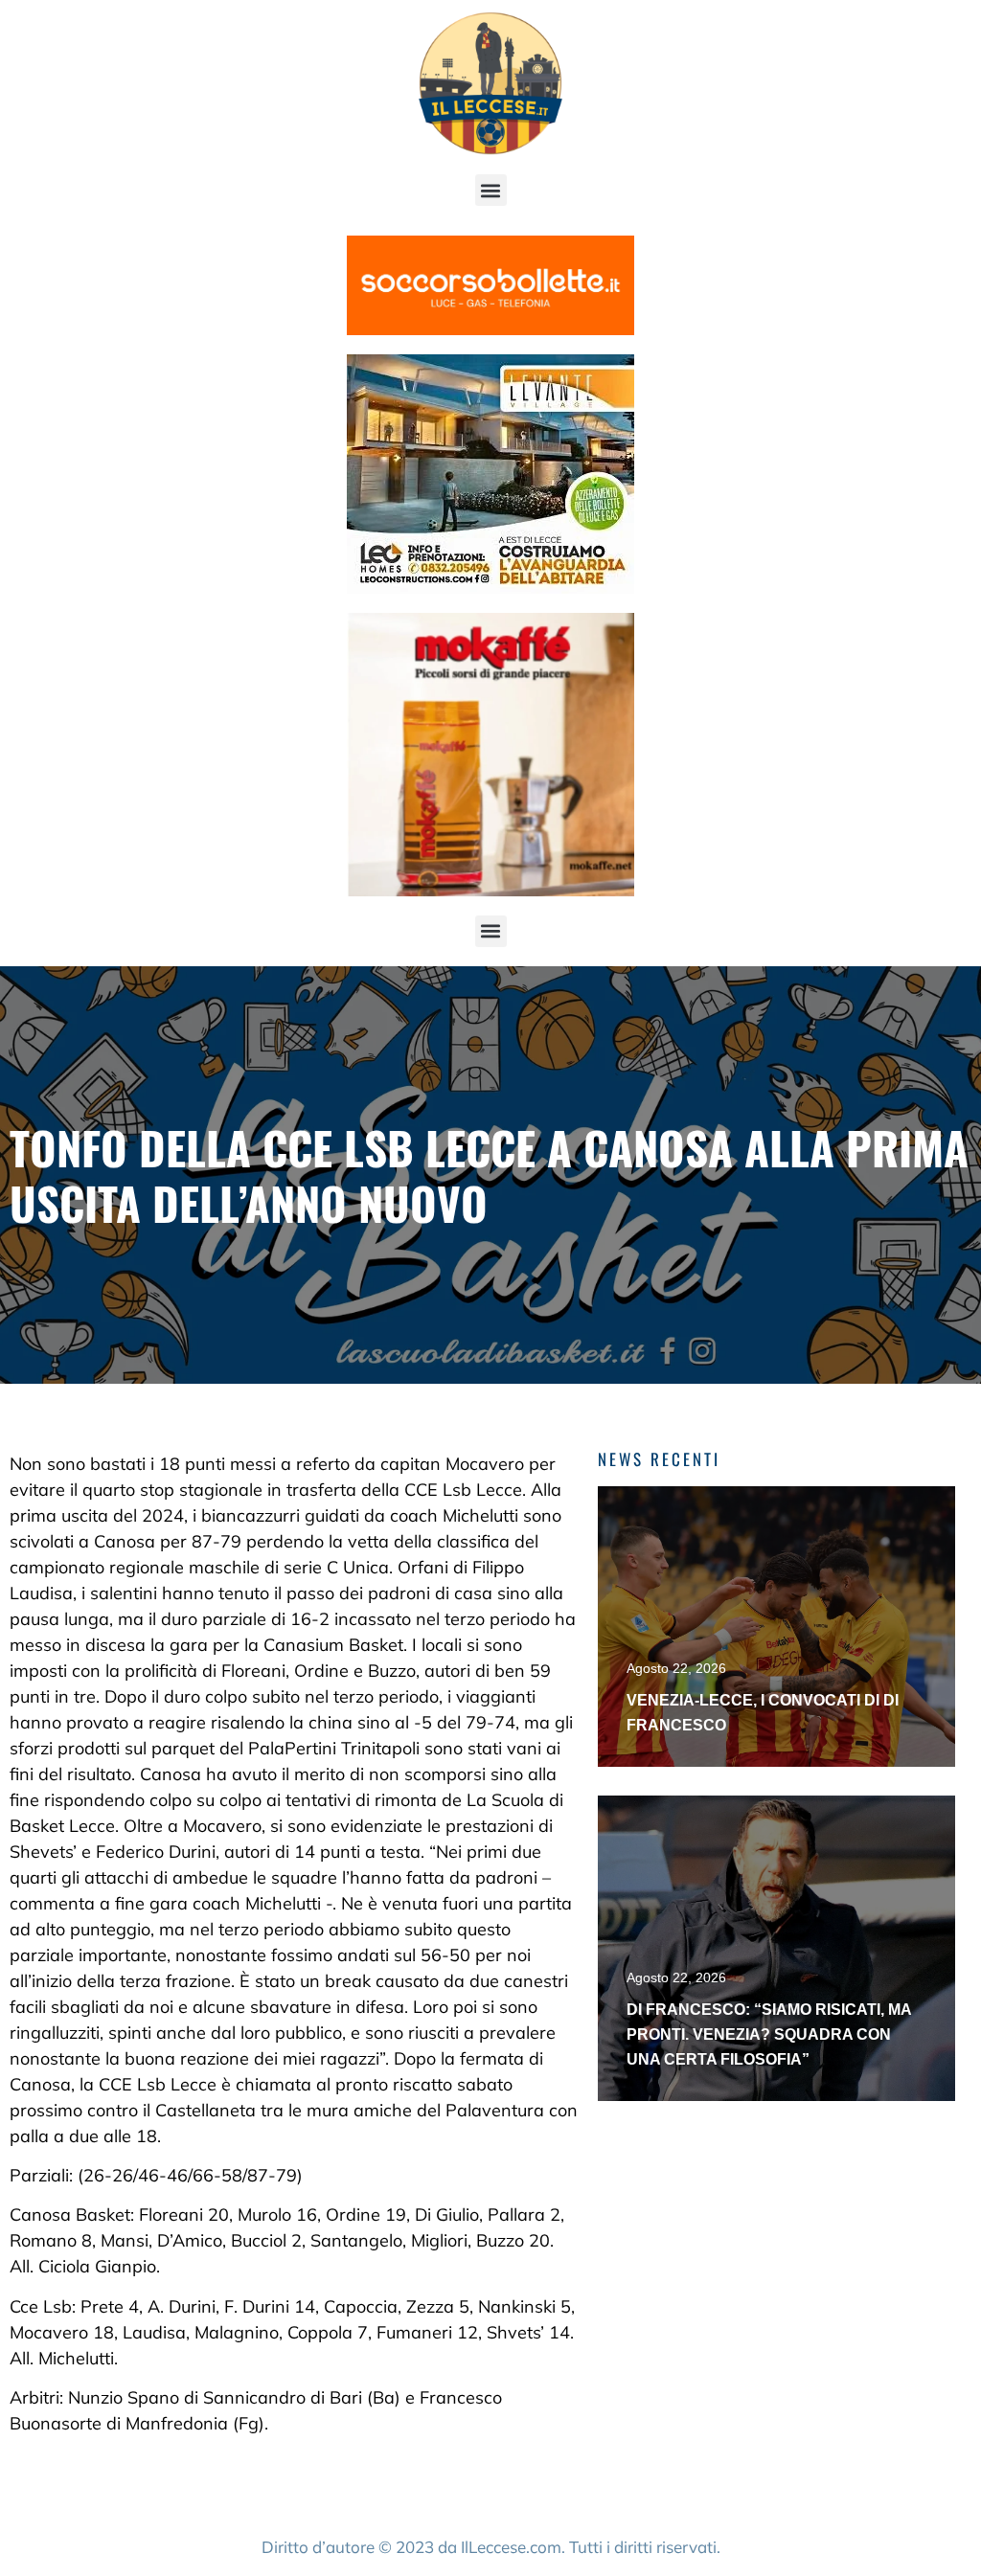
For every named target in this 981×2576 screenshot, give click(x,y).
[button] (491, 190)
